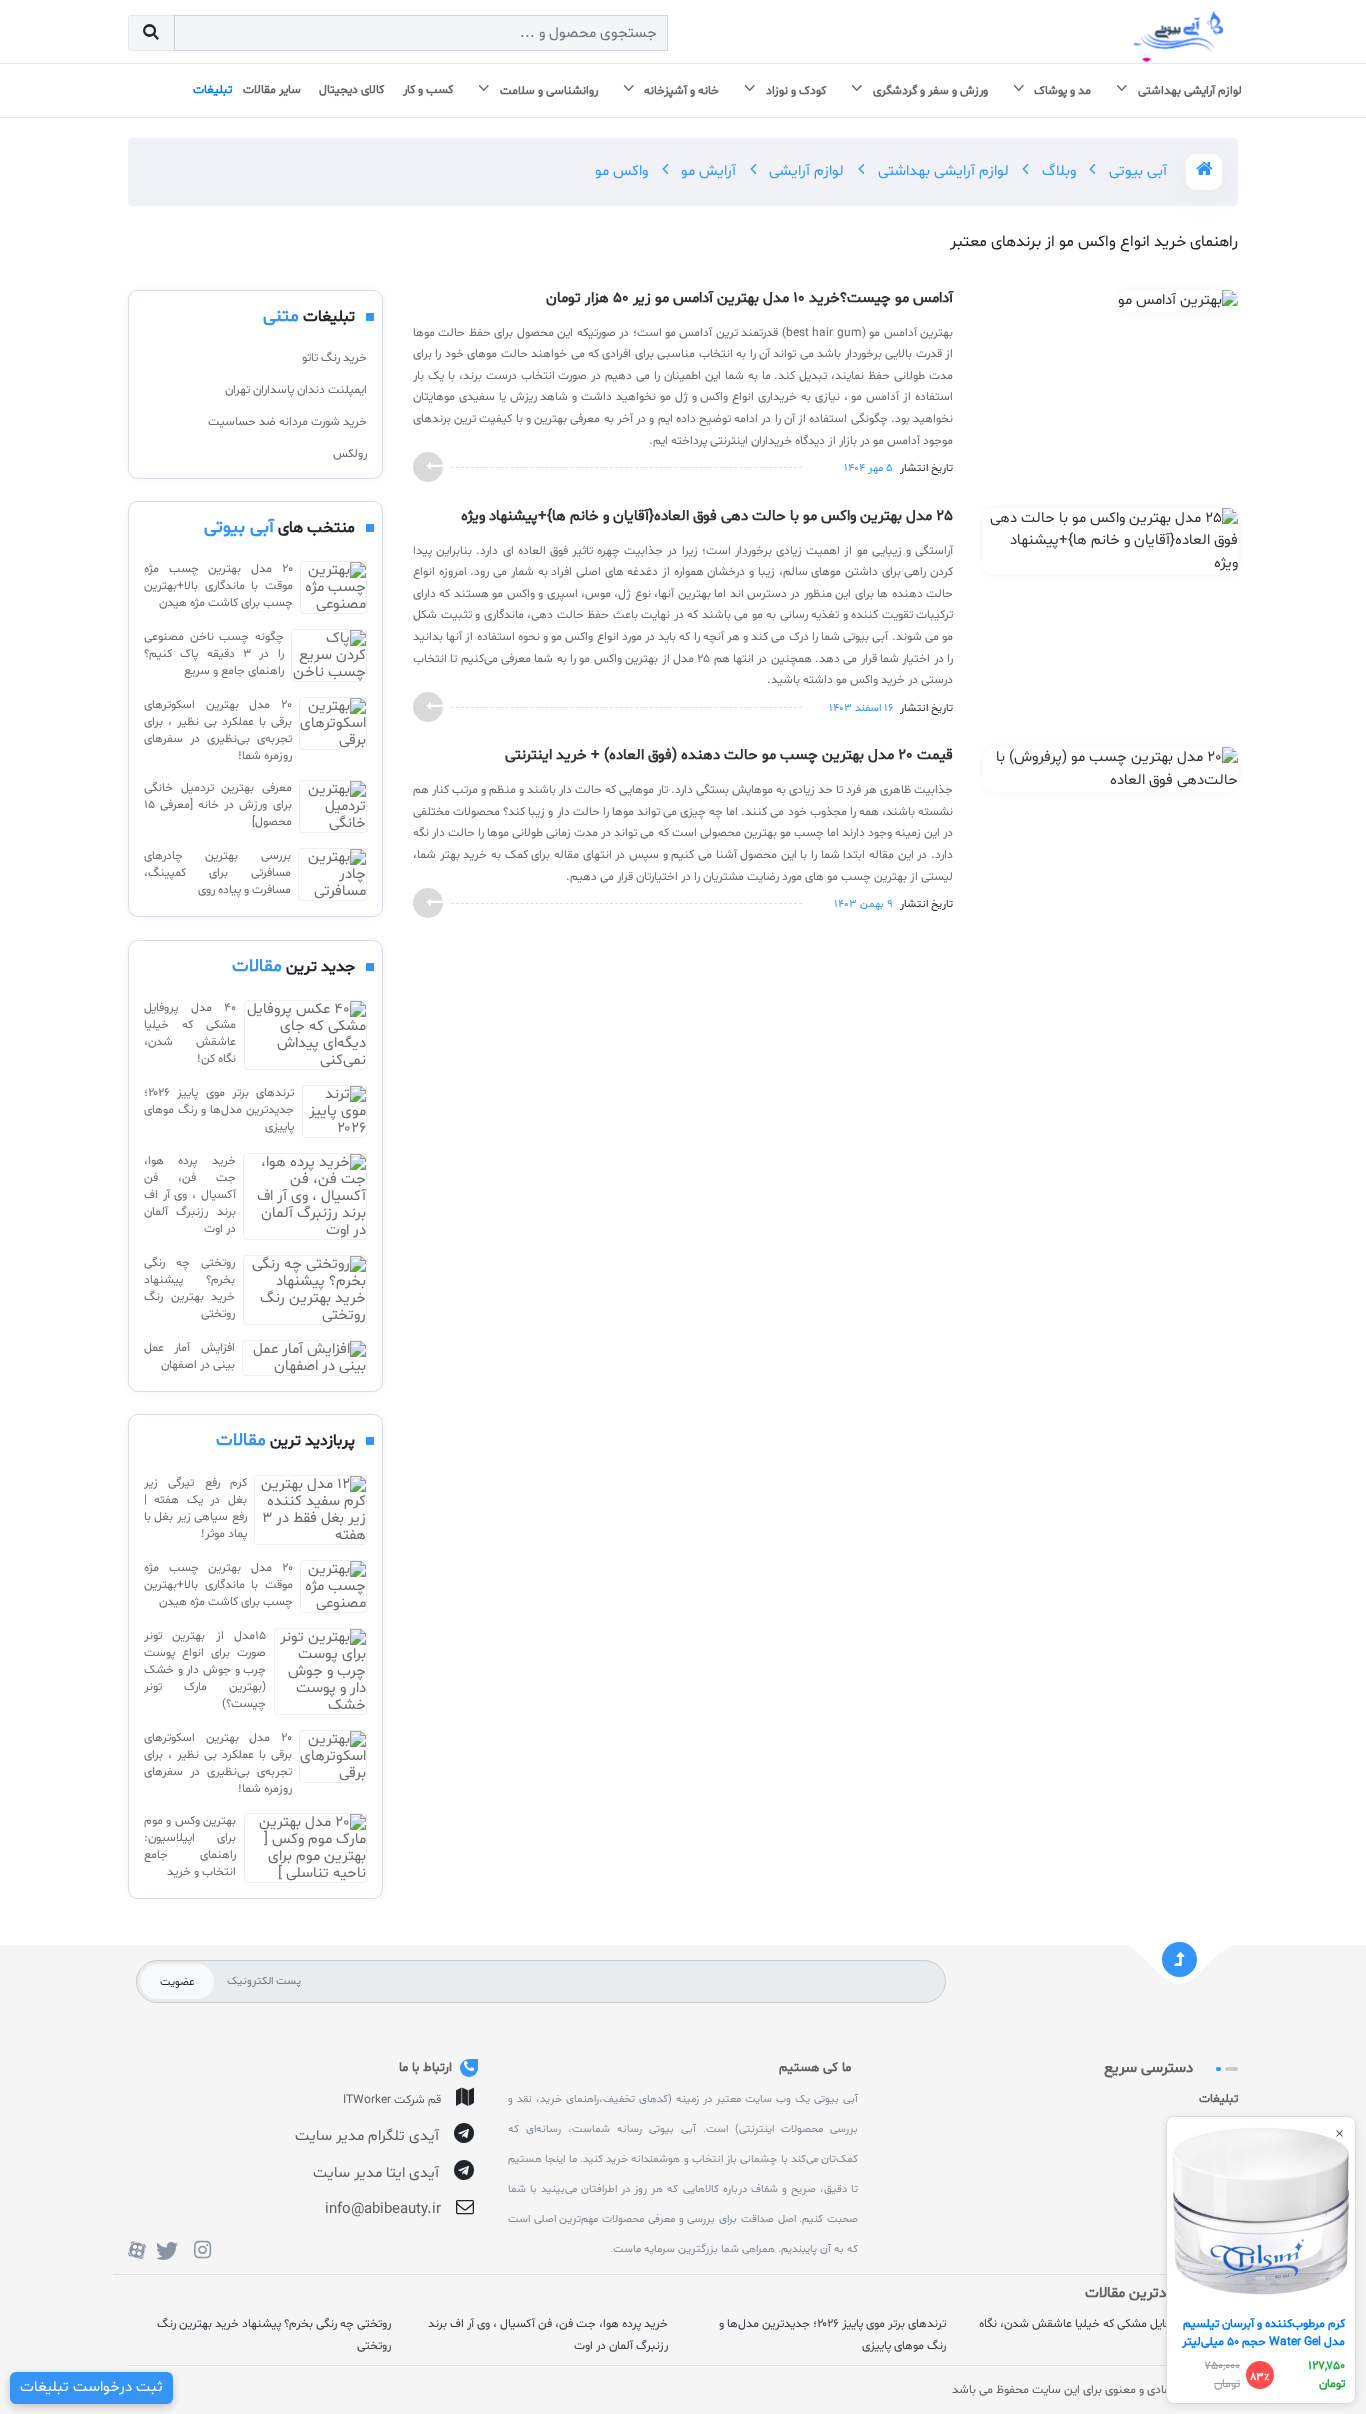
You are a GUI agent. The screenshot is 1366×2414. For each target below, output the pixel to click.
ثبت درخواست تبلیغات (91, 2387)
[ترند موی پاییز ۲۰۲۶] (334, 1111)
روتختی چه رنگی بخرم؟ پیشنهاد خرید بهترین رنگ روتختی (189, 1288)
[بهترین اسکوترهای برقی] (333, 731)
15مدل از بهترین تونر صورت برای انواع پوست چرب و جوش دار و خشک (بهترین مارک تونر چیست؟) (205, 1670)
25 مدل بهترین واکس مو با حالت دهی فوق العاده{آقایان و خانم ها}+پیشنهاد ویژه (707, 517)
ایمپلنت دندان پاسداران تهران (296, 390)
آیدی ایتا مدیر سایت (376, 2173)
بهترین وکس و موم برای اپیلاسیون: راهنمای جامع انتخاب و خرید (190, 1846)
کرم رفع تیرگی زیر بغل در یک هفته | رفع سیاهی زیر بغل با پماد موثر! (195, 1508)
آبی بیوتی (1136, 171)
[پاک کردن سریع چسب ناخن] (329, 655)
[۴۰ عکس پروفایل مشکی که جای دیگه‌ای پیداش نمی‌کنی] (305, 1035)
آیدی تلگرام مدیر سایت (367, 2136)
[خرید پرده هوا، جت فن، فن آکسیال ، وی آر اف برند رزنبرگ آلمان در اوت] (305, 1196)
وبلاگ (1057, 171)
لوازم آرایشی (804, 171)
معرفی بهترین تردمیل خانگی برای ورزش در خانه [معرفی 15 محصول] (218, 805)
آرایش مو (706, 171)
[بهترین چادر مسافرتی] (332, 874)
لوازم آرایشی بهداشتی (941, 171)
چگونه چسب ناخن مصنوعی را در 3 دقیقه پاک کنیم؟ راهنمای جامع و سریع (214, 654)
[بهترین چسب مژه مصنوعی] (333, 587)
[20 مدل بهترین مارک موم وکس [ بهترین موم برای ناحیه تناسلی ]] (305, 1848)
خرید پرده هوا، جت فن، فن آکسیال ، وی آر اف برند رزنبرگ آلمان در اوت (190, 1195)
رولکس (350, 454)
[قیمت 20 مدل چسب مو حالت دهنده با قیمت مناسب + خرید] (1110, 773)
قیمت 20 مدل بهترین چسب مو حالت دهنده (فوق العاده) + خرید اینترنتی (729, 756)
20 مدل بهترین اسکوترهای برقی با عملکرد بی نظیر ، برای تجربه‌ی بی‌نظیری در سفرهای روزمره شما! (218, 730)
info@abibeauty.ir (383, 2209)
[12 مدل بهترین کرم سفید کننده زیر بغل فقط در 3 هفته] (310, 1510)
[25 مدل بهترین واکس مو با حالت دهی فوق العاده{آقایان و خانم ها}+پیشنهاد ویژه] (1110, 545)
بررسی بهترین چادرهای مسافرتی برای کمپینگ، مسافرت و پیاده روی (217, 873)
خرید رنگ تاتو (334, 358)
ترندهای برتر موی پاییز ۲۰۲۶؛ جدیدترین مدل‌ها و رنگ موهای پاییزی (219, 1110)
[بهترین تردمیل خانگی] (333, 806)
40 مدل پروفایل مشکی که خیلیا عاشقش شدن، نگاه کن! (190, 1033)
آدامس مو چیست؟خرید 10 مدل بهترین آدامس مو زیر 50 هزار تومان (749, 299)
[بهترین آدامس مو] (1178, 305)
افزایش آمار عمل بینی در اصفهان (189, 1356)
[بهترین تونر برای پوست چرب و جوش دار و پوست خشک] (320, 1671)
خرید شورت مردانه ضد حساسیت (287, 422)
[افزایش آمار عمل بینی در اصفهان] (304, 1358)
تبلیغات (1218, 2099)
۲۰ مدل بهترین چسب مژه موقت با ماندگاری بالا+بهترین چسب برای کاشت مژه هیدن (218, 586)
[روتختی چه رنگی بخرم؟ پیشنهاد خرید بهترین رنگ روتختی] (305, 1290)
